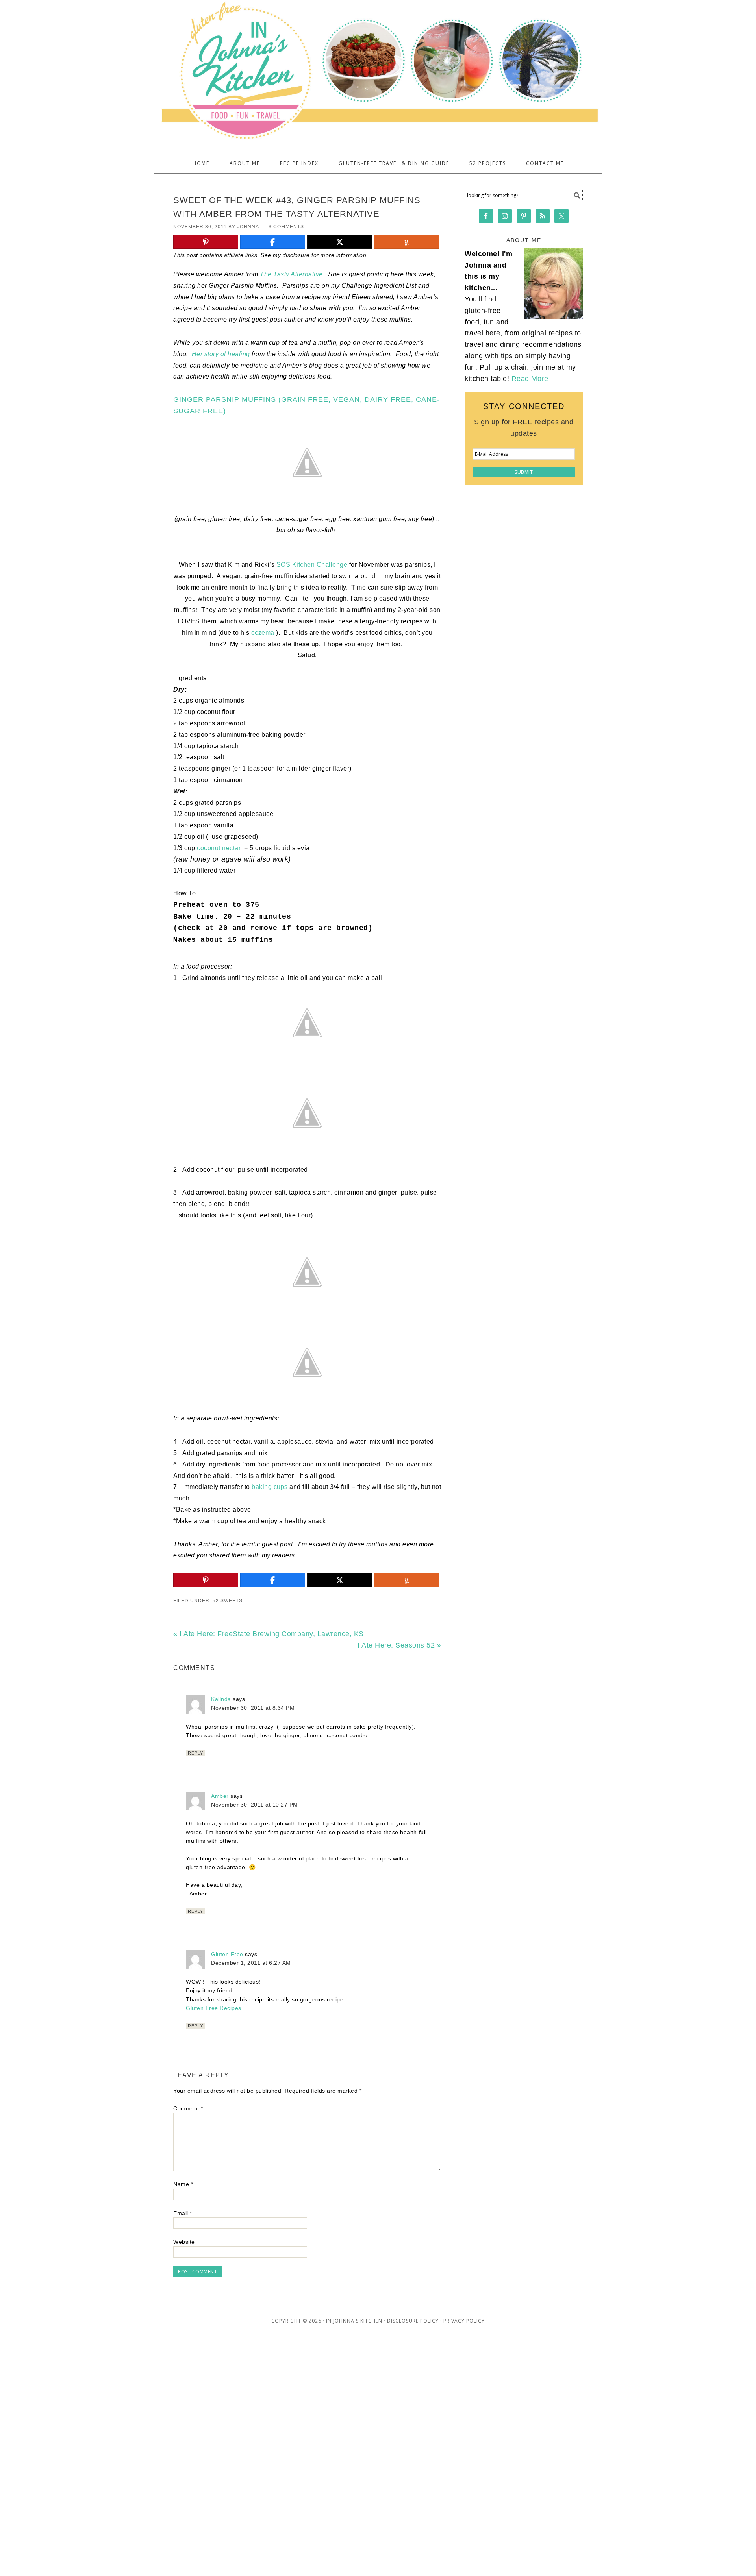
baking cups (270, 1487)
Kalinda (221, 1699)
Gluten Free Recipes (214, 2008)
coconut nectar (220, 848)
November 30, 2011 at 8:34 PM (253, 1708)
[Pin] (206, 242)
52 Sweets (228, 1601)
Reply (195, 1753)
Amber (220, 1796)
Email (183, 2213)
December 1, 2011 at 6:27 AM (251, 1963)
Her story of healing (221, 354)
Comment (188, 2108)
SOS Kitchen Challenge (312, 565)
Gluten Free (227, 1954)
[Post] (340, 242)
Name (183, 2184)
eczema (264, 633)
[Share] (273, 242)
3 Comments (286, 227)
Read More (530, 379)
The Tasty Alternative (291, 274)
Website (184, 2242)
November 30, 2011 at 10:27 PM (255, 1805)
